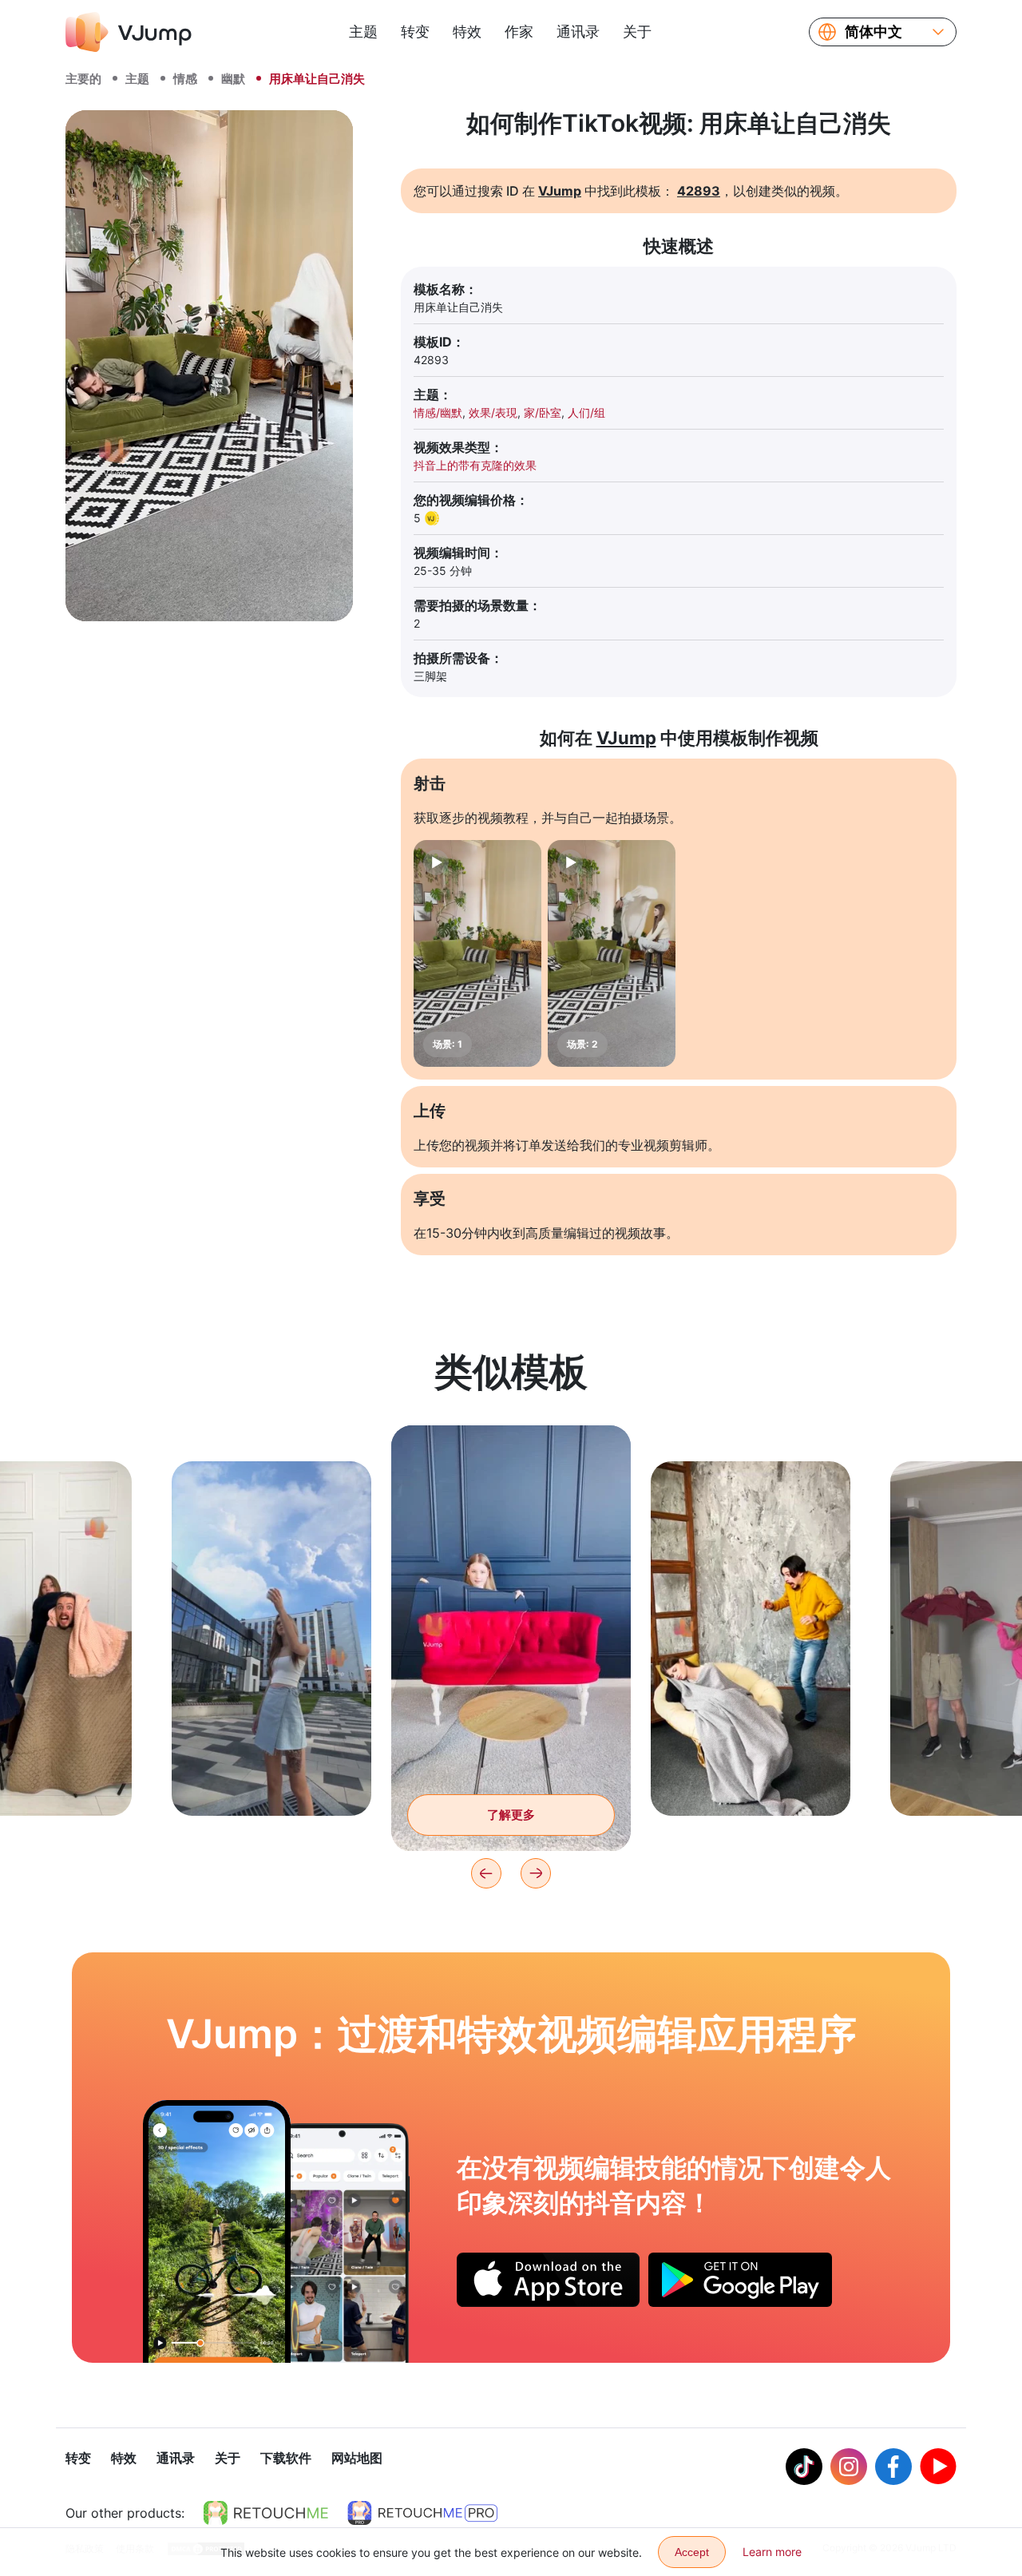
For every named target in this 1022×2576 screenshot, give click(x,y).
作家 (519, 32)
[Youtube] (938, 2467)
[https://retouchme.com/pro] (422, 2513)
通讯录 (578, 32)
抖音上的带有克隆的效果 (475, 465)
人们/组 (586, 412)
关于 (637, 32)
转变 (415, 32)
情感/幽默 (438, 412)
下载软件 (286, 2458)
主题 (363, 32)
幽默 (233, 79)
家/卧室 (543, 412)
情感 (185, 79)
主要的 (83, 79)
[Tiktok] (804, 2467)
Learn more (772, 2552)
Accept (692, 2552)
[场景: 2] (612, 953)
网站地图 (357, 2458)
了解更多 (271, 1779)
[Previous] (486, 1873)
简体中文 (873, 32)
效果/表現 (493, 412)
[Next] (536, 1873)
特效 (467, 32)
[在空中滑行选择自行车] (217, 2231)
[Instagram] (849, 2467)
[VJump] (129, 32)
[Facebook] (893, 2467)
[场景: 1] (477, 953)
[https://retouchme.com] (266, 2513)
